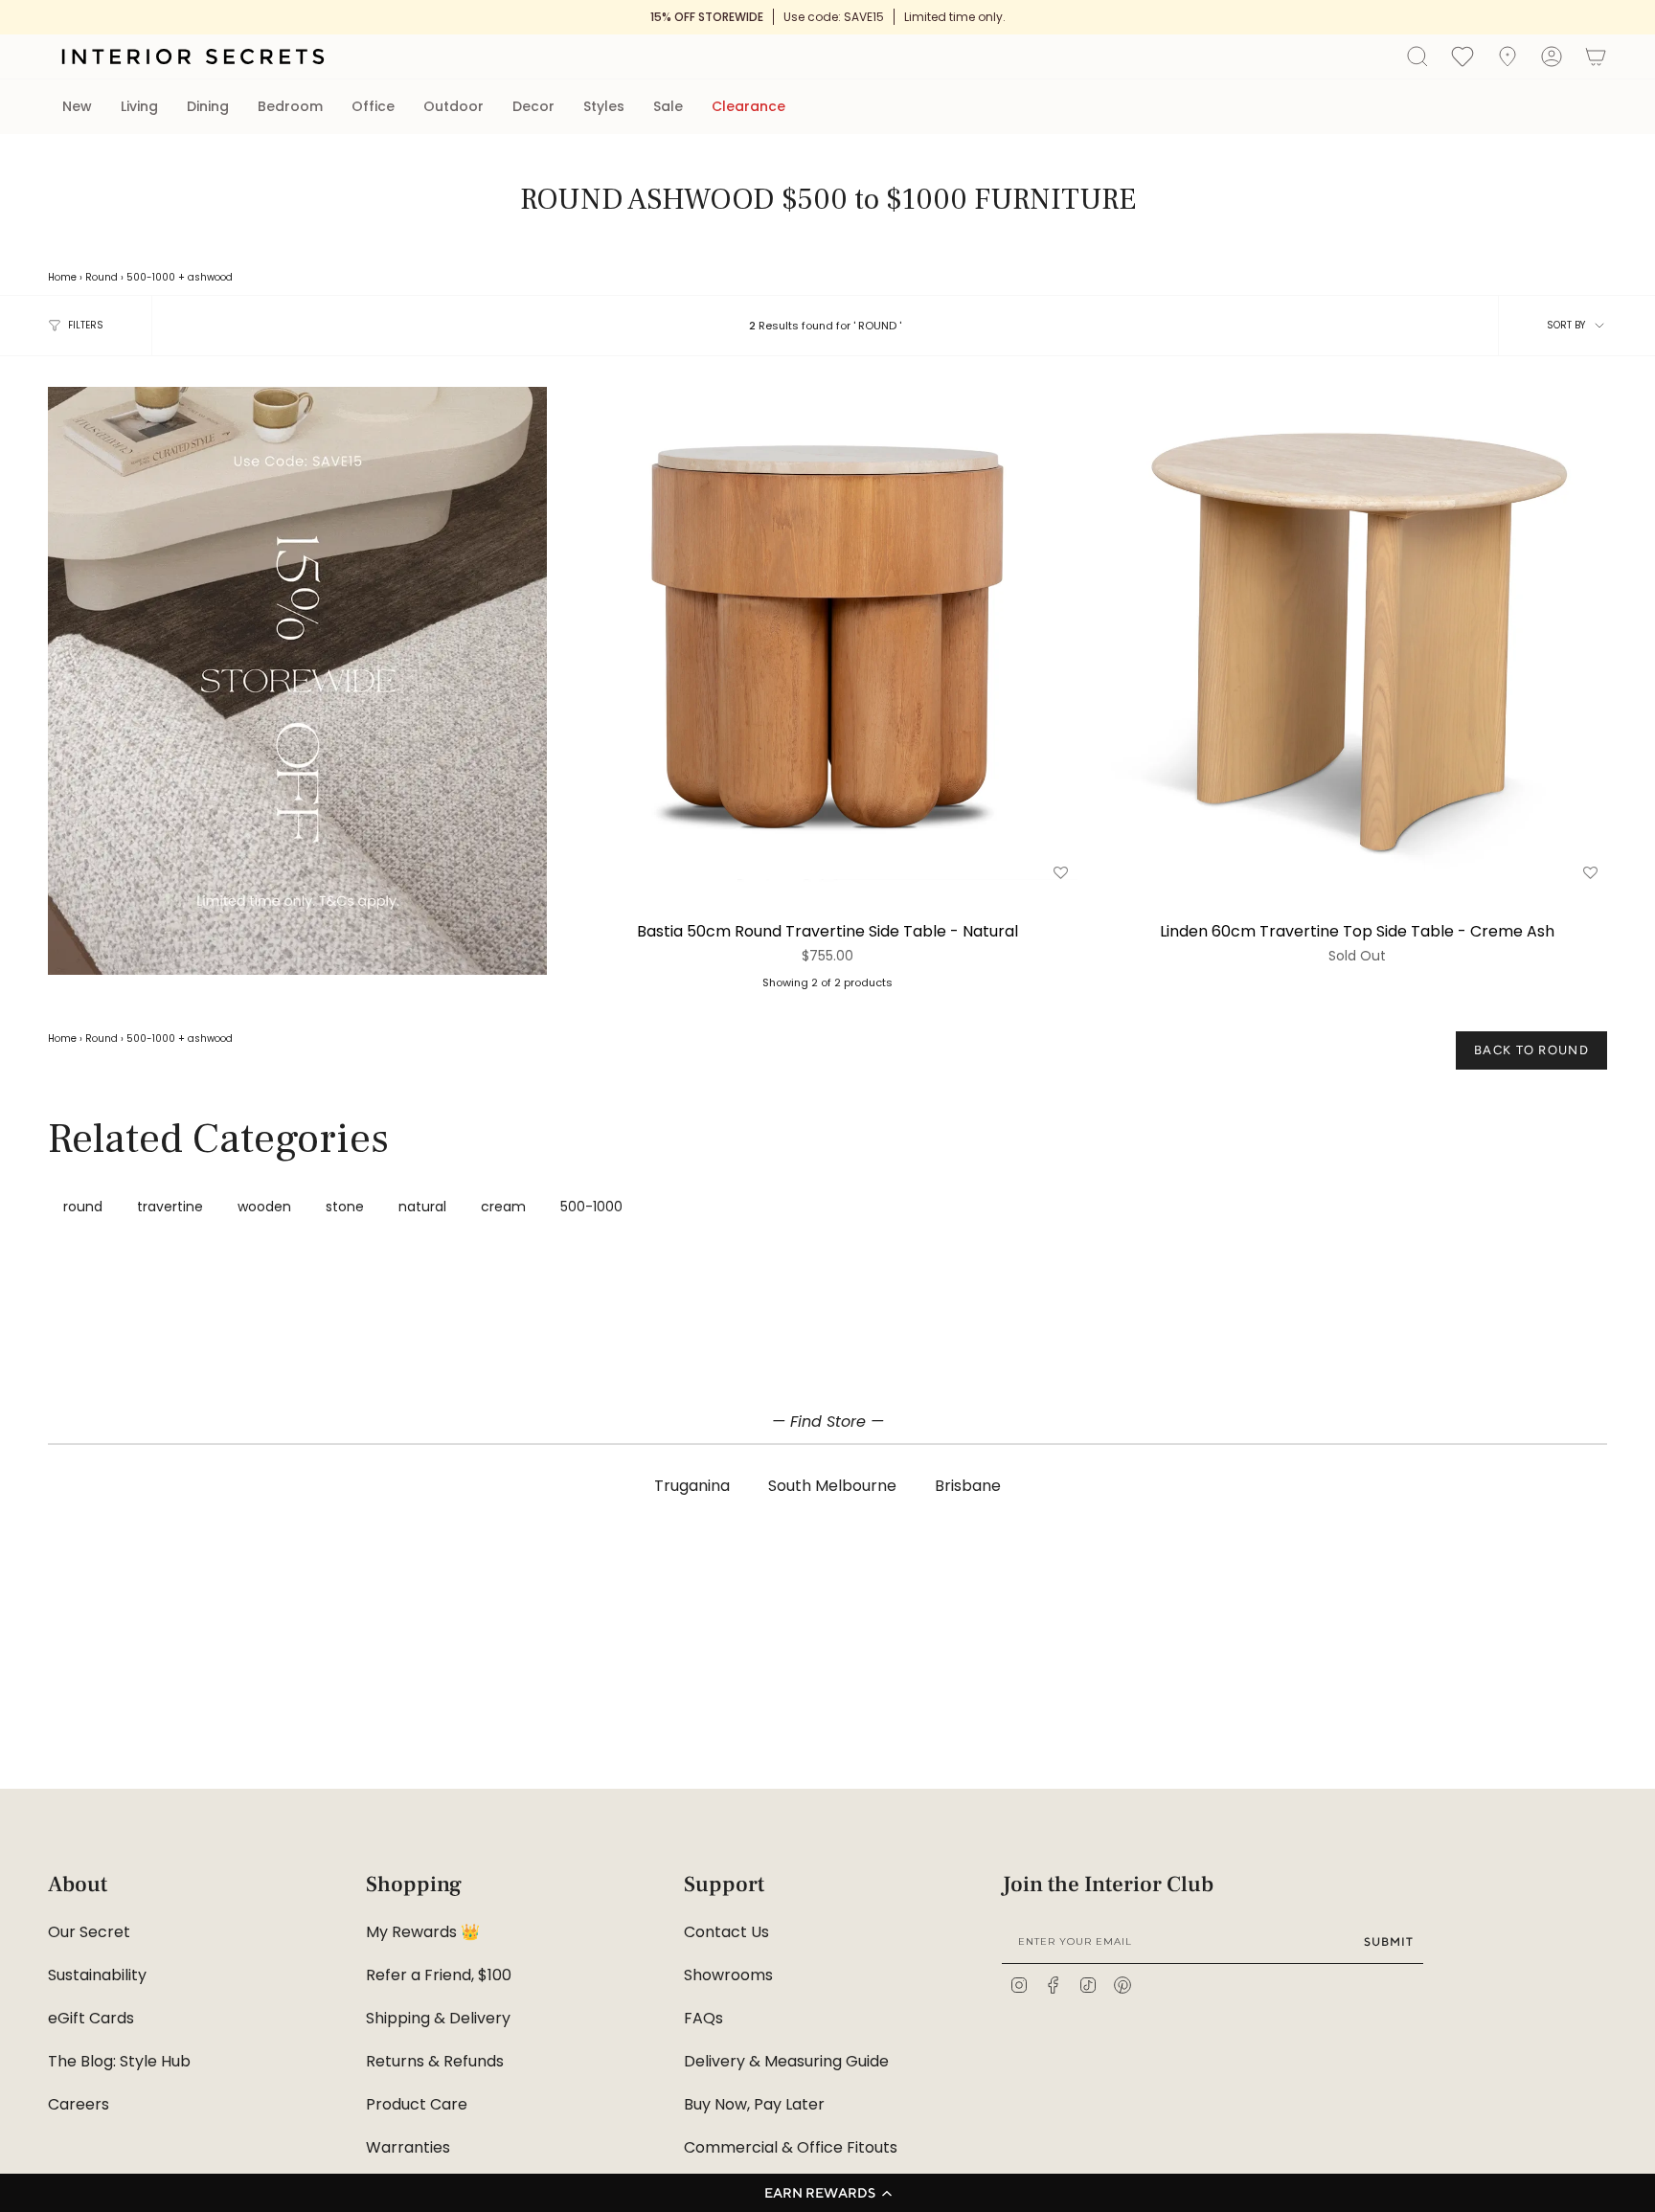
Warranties (408, 2147)
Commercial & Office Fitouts (791, 2147)
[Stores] (1508, 56)
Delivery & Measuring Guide (786, 2061)
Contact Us (726, 1932)
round (83, 1207)
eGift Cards (91, 2018)
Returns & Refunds (435, 2061)
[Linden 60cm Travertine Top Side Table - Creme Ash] (1358, 636)
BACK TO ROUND (1531, 1050)
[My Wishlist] (1462, 56)
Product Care (417, 2104)
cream (503, 1207)
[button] (827, 2193)
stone (345, 1207)
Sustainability (97, 1975)
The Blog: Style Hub (119, 2061)
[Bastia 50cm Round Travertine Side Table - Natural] (827, 636)
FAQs (703, 2018)
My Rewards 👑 (423, 1932)
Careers (79, 2104)
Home (62, 277)
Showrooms (728, 1975)
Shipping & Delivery (438, 2018)
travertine (170, 1207)
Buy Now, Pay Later (754, 2104)
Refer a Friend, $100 (439, 1975)
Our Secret (89, 1932)
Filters (86, 325)
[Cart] (1596, 56)
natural (422, 1207)
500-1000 (151, 277)
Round (102, 277)
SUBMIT (1389, 1941)
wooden (264, 1207)
